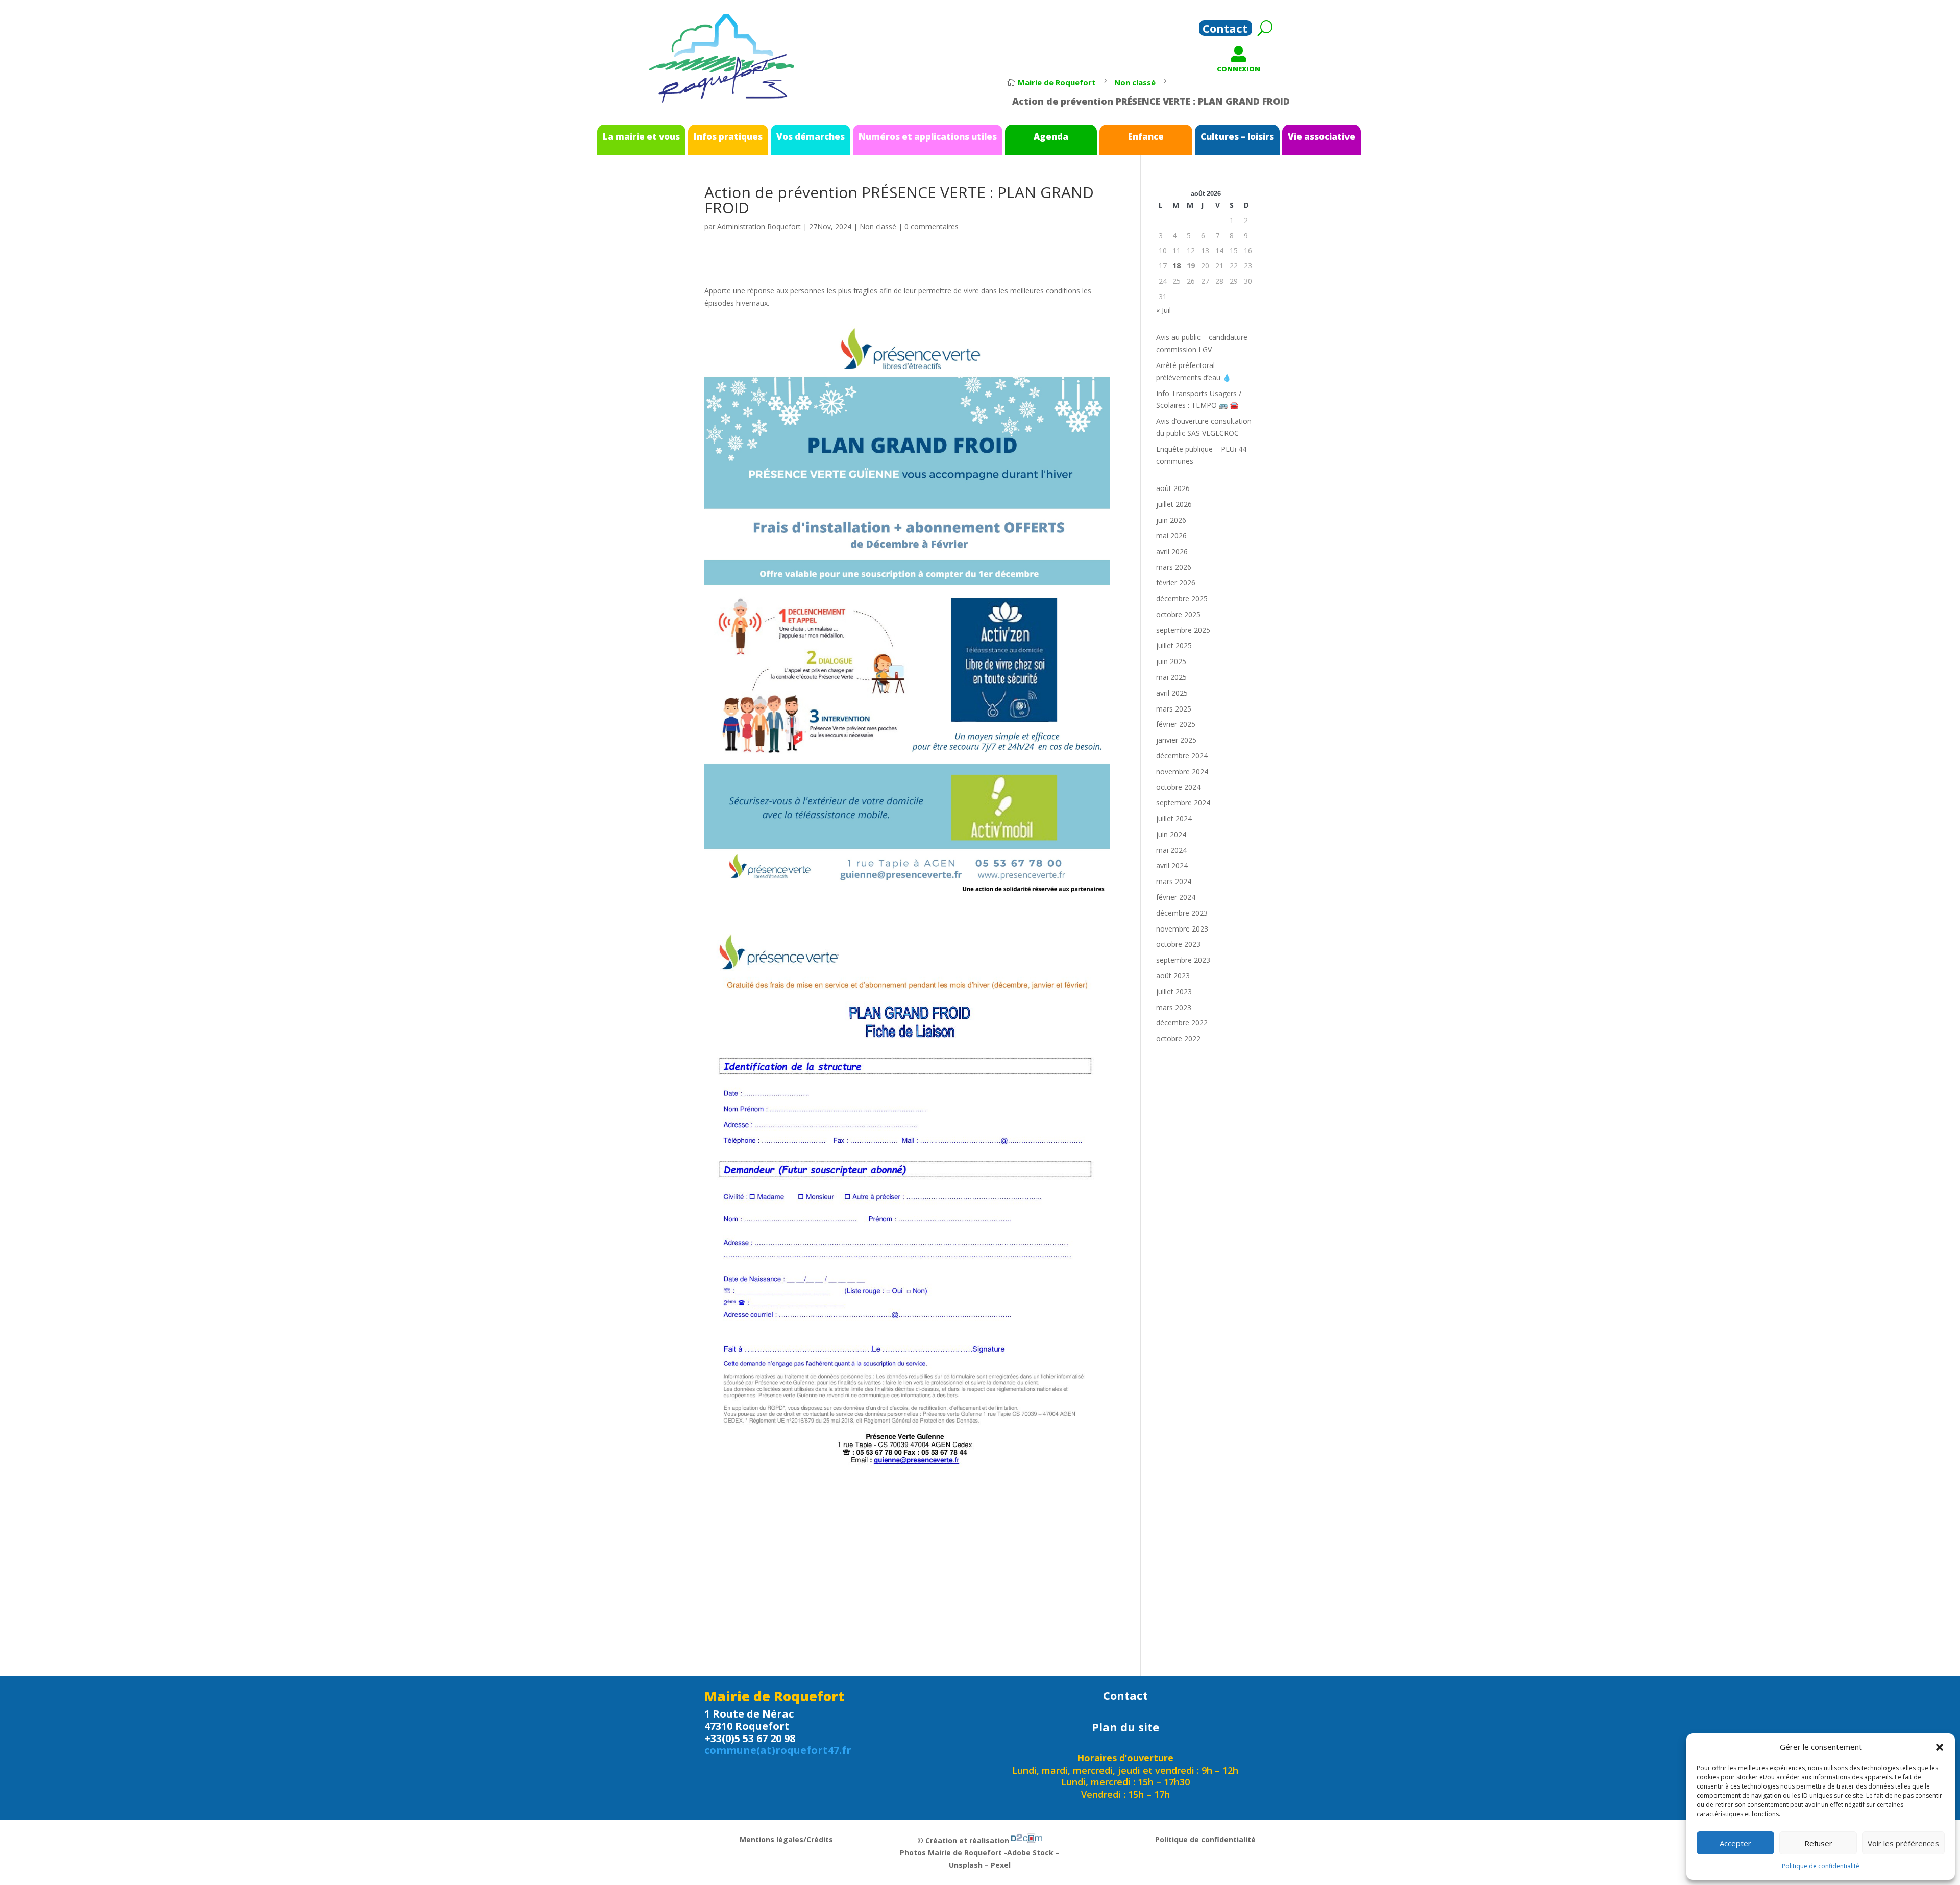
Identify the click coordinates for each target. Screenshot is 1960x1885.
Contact (1225, 30)
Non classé (878, 226)
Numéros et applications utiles (928, 137)
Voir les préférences (1903, 1843)
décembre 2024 (1182, 756)
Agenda (1051, 137)
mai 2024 (1171, 850)
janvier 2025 (1176, 740)
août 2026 (1173, 488)
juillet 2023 (1174, 992)
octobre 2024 (1178, 787)
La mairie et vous (641, 137)
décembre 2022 (1182, 1023)
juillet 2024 (1174, 818)
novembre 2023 (1182, 929)
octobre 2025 (1178, 614)
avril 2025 (1172, 693)
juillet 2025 (1174, 645)
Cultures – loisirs (1237, 137)
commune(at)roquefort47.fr (778, 1750)
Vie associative (1321, 137)
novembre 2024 (1182, 772)
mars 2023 (1174, 1007)
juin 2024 (1171, 834)
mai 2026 (1171, 536)
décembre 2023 (1182, 913)
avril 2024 (1172, 865)
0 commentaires (932, 226)
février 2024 (1176, 897)
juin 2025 (1171, 661)
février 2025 (1176, 724)
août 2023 (1173, 976)
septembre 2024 (1183, 803)
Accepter (1735, 1843)
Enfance (1146, 137)
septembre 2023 (1183, 960)
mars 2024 (1174, 881)
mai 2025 (1171, 677)
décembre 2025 (1182, 598)
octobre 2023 (1178, 944)
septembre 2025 (1183, 630)
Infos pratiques (728, 137)
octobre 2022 (1178, 1038)
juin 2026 (1171, 520)
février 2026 (1176, 583)
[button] (1940, 1747)
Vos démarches (811, 137)
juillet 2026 (1174, 504)
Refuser (1818, 1843)
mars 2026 (1174, 567)
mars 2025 (1174, 709)
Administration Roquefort (759, 226)
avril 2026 (1172, 552)
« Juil (1163, 310)
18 (1177, 266)
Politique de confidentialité (1821, 1866)
